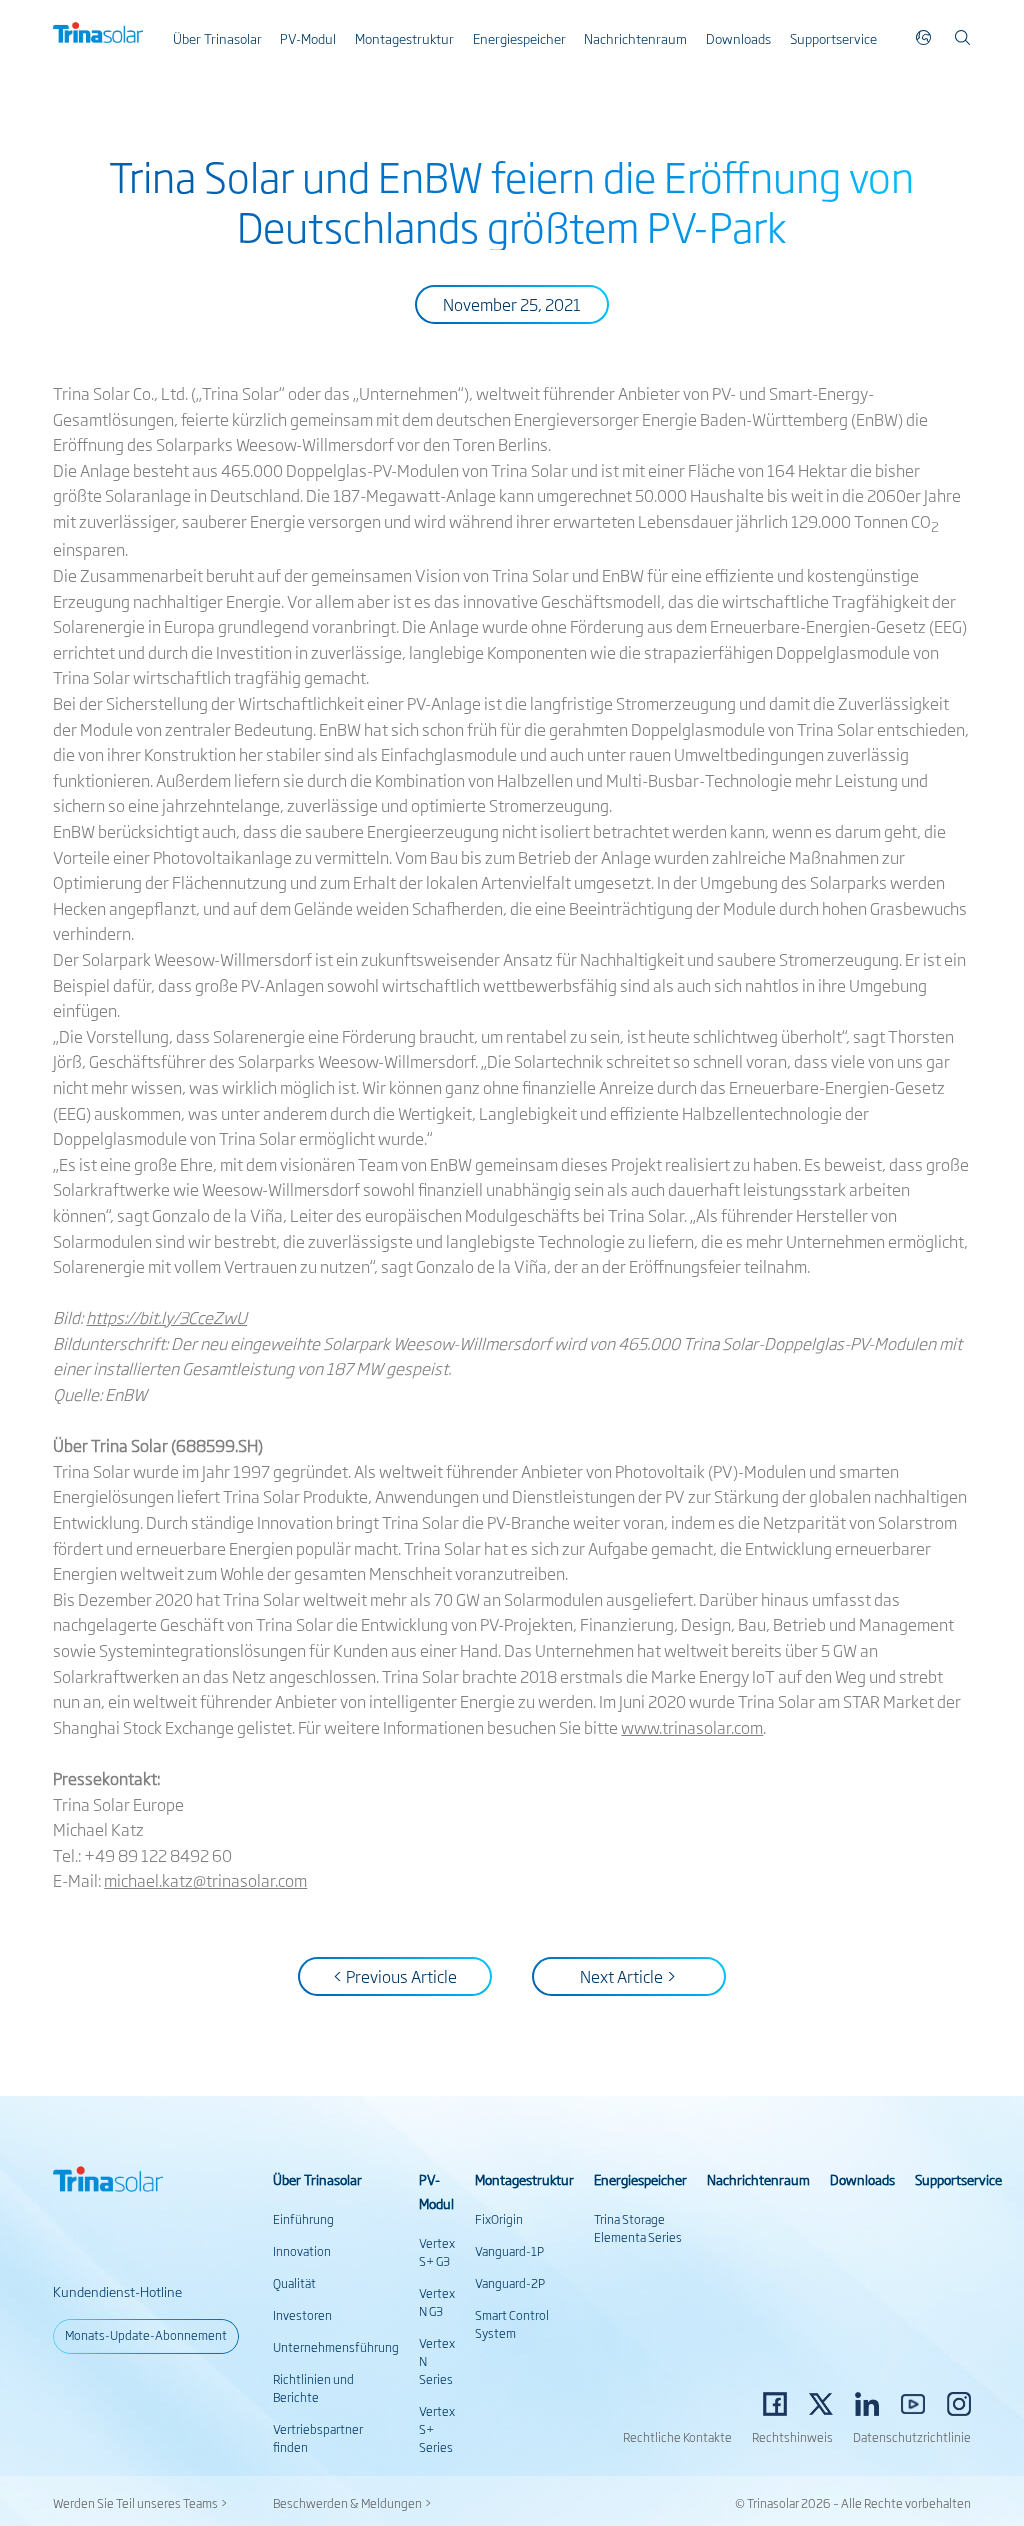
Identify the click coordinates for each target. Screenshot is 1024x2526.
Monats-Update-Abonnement (146, 2335)
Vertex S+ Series (437, 2429)
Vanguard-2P (510, 2283)
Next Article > (628, 1976)
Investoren (302, 2315)
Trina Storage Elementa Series (638, 2228)
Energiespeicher (519, 38)
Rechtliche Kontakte (677, 2437)
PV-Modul (308, 38)
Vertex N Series (437, 2361)
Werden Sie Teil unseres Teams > (140, 2503)
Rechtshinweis (792, 2437)
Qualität (294, 2283)
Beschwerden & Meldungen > (352, 2503)
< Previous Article (394, 1976)
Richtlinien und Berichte (313, 2388)
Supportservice (833, 38)
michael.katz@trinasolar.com (205, 1880)
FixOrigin (499, 2219)
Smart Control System (512, 2324)
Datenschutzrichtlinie (912, 2437)
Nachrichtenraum (635, 38)
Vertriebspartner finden (318, 2438)
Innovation (302, 2251)
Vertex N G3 (437, 2302)
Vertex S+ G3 (437, 2252)
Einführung (303, 2219)
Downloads (738, 38)
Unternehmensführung (336, 2347)
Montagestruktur (404, 38)
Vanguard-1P (509, 2251)
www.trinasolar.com (692, 1727)
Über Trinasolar (217, 38)
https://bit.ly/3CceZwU (166, 1317)
